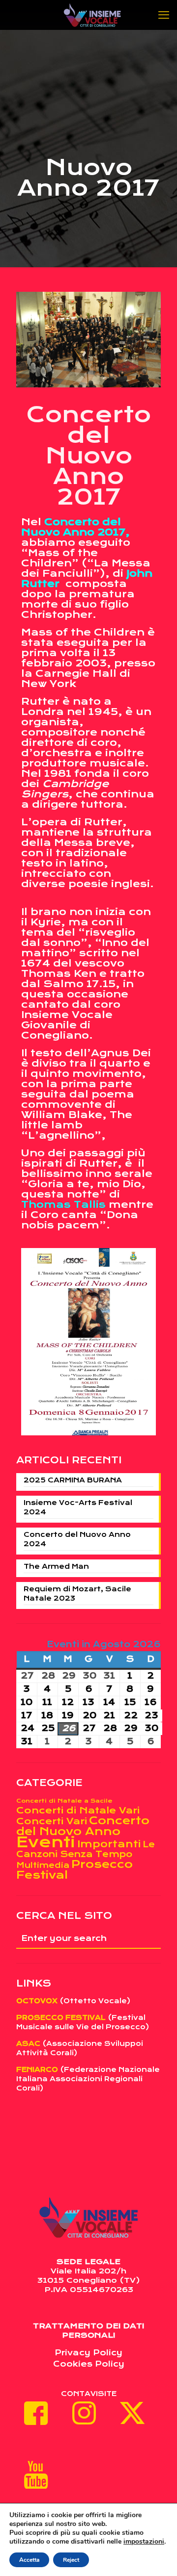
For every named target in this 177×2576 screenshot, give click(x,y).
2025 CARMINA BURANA (73, 1480)
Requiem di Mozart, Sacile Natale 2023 (77, 1594)
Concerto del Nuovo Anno (83, 1826)
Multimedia (43, 1865)
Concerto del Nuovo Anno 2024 (77, 1539)
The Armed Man (56, 1566)
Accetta (29, 2560)
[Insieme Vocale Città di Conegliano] (92, 15)
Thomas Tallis (63, 1205)
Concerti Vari (52, 1821)
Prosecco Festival (74, 1870)
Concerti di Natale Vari (78, 1810)
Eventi (46, 1842)
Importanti (109, 1844)
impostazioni (144, 2542)
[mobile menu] (164, 15)
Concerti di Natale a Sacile (64, 1801)
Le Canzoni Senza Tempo (86, 1849)
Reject (71, 2560)
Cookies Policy (89, 2364)
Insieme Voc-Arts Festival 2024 (78, 1507)
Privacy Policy (88, 2353)
